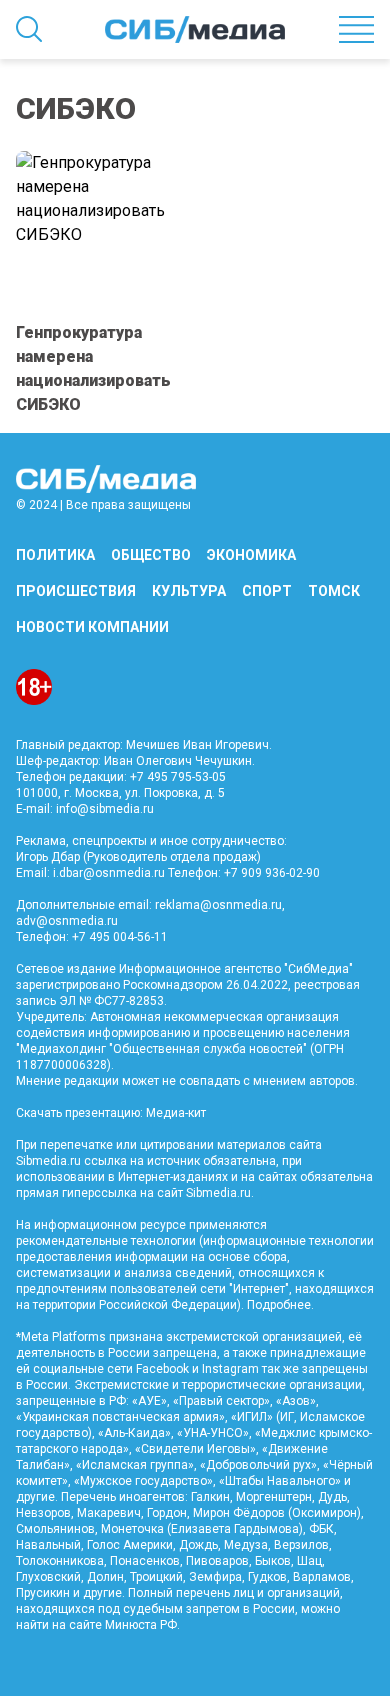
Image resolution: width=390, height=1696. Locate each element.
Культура (189, 591)
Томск (334, 591)
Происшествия (76, 591)
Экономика (251, 555)
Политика (55, 555)
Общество (151, 555)
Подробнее (279, 1305)
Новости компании (92, 627)
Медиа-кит (176, 1113)
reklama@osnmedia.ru (218, 905)
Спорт (267, 591)
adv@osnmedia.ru (67, 921)
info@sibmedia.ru (105, 809)
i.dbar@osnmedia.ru (109, 873)
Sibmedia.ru (218, 1193)
